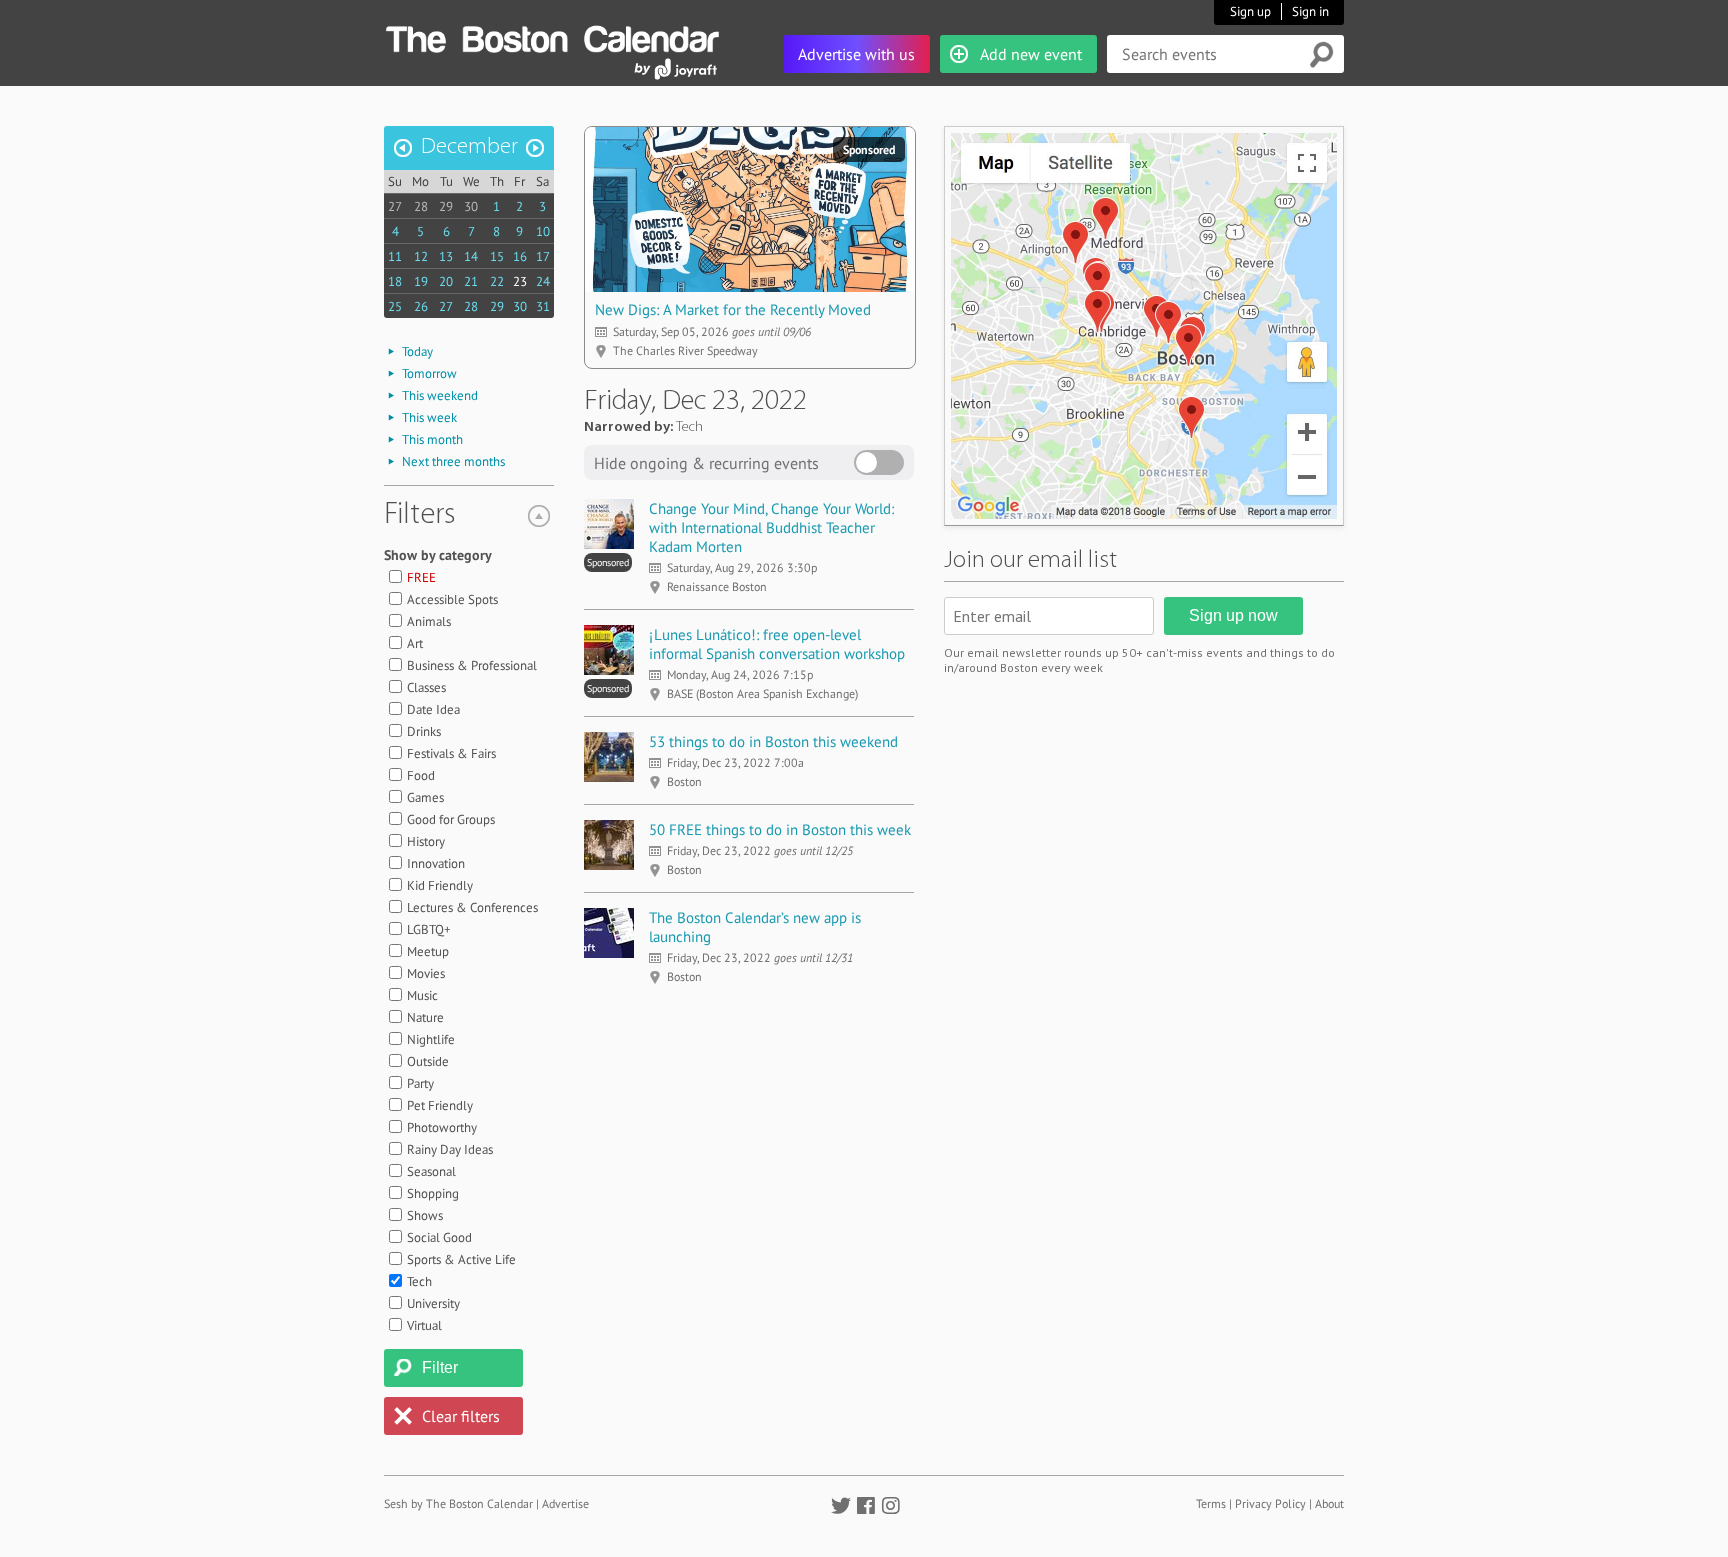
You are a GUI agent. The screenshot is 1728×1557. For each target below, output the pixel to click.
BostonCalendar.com (552, 36)
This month (432, 439)
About (1329, 1503)
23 (520, 281)
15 (497, 256)
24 (543, 281)
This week (429, 417)
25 (395, 306)
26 (421, 306)
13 (446, 256)
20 (446, 281)
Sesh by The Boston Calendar (458, 1503)
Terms (1211, 1503)
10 (543, 231)
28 (421, 206)
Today (417, 351)
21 (471, 281)
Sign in (1310, 11)
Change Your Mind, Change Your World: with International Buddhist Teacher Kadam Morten (771, 527)
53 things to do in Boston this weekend (773, 741)
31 (543, 306)
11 (395, 256)
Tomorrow (429, 373)
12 (421, 256)
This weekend (440, 395)
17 (543, 256)
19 (421, 281)
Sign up (1250, 11)
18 (395, 281)
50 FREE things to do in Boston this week (780, 829)
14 (471, 256)
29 (446, 206)
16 (520, 256)
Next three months (453, 461)
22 (497, 281)
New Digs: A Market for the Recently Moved (733, 309)
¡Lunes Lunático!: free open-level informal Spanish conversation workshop (777, 644)
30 (471, 206)
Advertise (565, 1503)
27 (395, 206)
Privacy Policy (1270, 1503)
